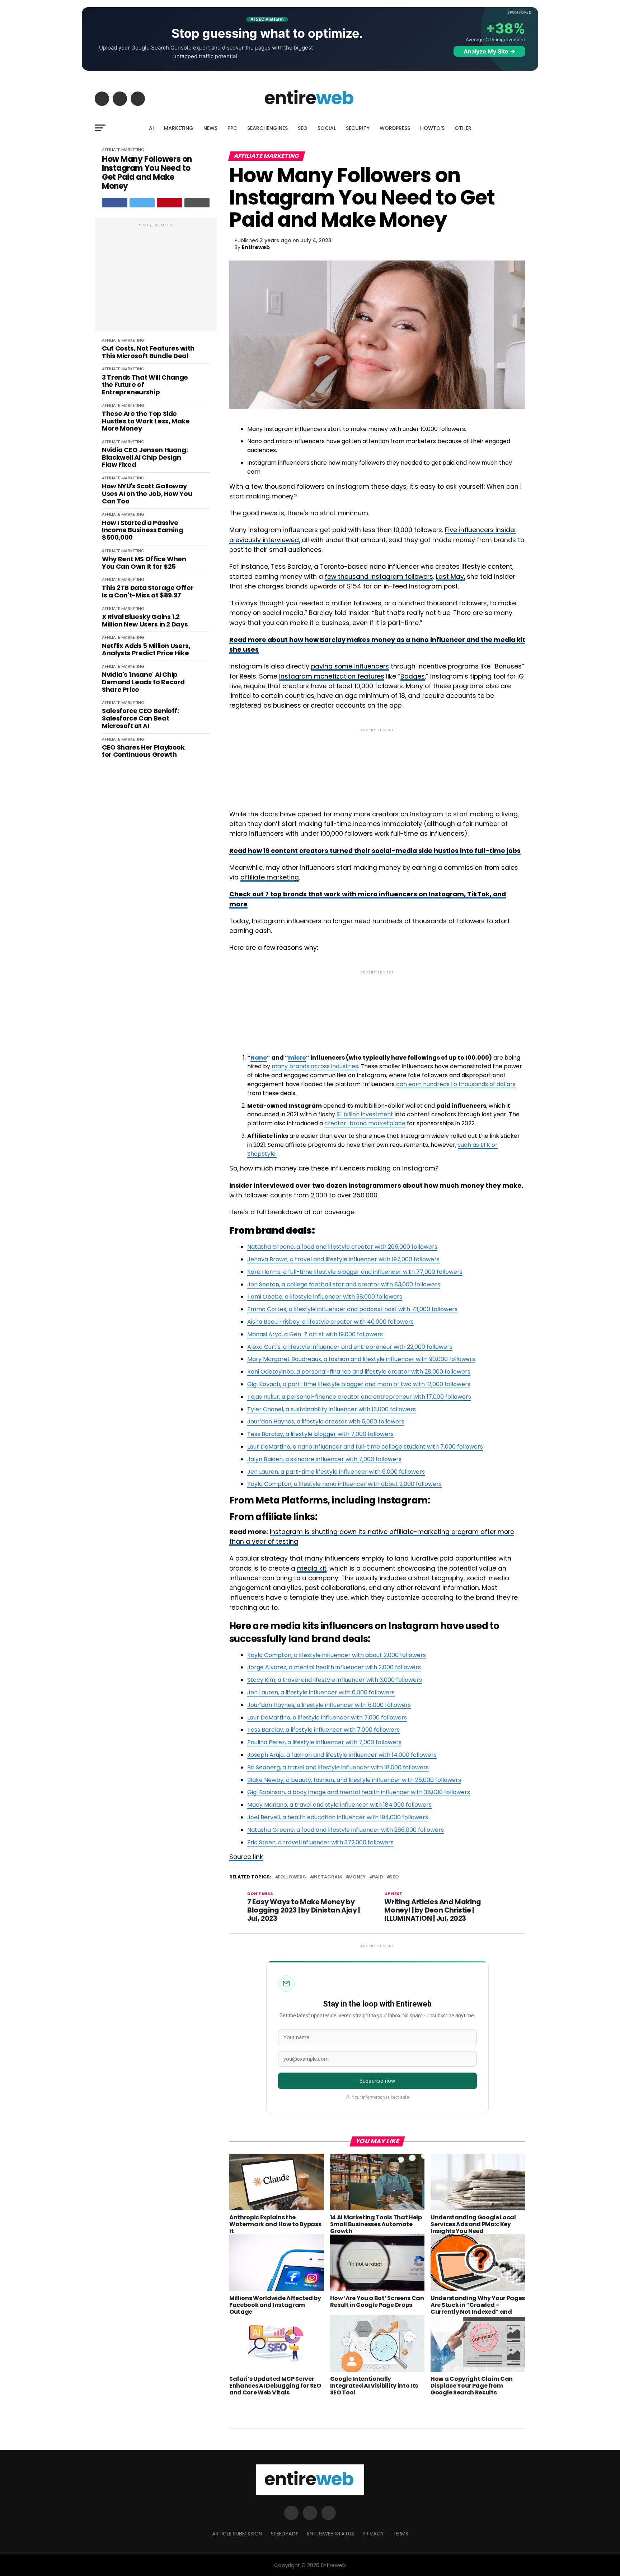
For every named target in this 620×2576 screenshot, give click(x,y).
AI (151, 128)
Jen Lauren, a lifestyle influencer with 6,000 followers (321, 1692)
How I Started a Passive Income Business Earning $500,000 (143, 530)
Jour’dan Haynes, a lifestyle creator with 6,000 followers (326, 1421)
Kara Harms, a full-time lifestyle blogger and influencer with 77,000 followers (355, 1272)
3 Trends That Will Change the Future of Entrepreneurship (145, 385)
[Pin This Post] (170, 203)
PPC (232, 128)
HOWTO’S (432, 128)
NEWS (210, 128)
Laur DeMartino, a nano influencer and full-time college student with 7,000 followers (365, 1447)
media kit (312, 1568)
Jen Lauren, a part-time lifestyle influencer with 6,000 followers (336, 1472)
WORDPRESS (395, 128)
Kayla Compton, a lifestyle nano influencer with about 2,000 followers (344, 1484)
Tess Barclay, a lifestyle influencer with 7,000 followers (323, 1730)
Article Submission (237, 2534)
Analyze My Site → (489, 51)
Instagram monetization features (332, 676)
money (357, 1877)
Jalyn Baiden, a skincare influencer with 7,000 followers (324, 1459)
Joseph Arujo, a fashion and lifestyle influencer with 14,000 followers (342, 1755)
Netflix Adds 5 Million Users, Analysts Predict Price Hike (146, 650)
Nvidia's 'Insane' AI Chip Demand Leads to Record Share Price (143, 682)
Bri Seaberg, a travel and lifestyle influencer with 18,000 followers (338, 1767)
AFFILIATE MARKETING (123, 150)
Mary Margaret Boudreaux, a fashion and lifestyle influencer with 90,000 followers (361, 1359)
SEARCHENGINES (267, 128)
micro (297, 1058)
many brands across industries (315, 1066)
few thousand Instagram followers (379, 577)
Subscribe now (377, 2081)
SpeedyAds (285, 2534)
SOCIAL (327, 128)
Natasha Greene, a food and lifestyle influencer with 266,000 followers (346, 1830)
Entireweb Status (331, 2534)
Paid (377, 1877)
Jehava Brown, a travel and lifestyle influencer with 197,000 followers (343, 1259)
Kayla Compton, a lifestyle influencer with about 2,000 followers (337, 1655)
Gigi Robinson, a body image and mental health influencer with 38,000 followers (359, 1792)
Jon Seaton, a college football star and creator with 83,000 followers (344, 1284)
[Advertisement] (156, 278)
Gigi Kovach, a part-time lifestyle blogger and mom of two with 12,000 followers (359, 1384)
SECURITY (358, 128)
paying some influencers (350, 666)
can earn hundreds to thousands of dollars (456, 1084)
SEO (303, 128)
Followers (292, 1877)
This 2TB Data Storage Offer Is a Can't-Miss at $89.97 (148, 592)
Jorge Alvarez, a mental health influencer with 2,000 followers (334, 1667)
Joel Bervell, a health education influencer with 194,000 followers (338, 1817)
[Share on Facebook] (115, 203)
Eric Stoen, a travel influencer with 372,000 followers (320, 1842)
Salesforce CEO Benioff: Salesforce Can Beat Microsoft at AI (140, 718)
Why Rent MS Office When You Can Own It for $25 (144, 563)
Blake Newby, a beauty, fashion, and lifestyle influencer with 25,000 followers (354, 1780)
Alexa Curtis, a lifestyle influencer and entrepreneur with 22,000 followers (350, 1347)
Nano (259, 1058)
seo (394, 1877)
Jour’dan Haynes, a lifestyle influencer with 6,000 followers (329, 1705)
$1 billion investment (365, 1114)
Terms (400, 2534)
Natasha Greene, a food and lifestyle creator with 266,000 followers (342, 1247)
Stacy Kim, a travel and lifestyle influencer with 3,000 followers (335, 1680)
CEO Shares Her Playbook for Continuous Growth (143, 751)
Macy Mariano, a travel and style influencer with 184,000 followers (339, 1805)
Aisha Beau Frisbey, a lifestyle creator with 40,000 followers (330, 1322)
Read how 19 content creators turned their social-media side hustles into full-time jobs (375, 851)
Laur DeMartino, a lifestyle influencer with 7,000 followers (327, 1718)
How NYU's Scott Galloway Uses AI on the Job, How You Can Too (147, 494)
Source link (246, 1857)
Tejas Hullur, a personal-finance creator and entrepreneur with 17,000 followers (359, 1397)
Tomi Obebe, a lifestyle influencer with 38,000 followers (325, 1297)
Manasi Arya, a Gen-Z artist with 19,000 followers (315, 1334)
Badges (413, 676)
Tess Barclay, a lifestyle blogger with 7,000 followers (320, 1434)
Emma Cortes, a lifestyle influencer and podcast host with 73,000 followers (352, 1309)
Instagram (327, 1877)
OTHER (463, 128)
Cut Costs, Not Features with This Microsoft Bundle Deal (148, 352)
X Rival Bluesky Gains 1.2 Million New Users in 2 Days (145, 621)
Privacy (373, 2534)
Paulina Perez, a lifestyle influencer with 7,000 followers (324, 1742)
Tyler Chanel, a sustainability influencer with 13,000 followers (332, 1409)
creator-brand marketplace (365, 1123)
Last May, (450, 577)
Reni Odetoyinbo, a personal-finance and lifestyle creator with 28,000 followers (359, 1372)
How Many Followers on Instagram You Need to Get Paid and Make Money (147, 173)
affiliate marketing (270, 877)
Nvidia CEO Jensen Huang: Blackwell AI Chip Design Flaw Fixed (145, 458)
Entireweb (256, 247)
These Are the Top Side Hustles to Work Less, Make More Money (146, 421)
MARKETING (179, 128)
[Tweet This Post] (142, 203)
